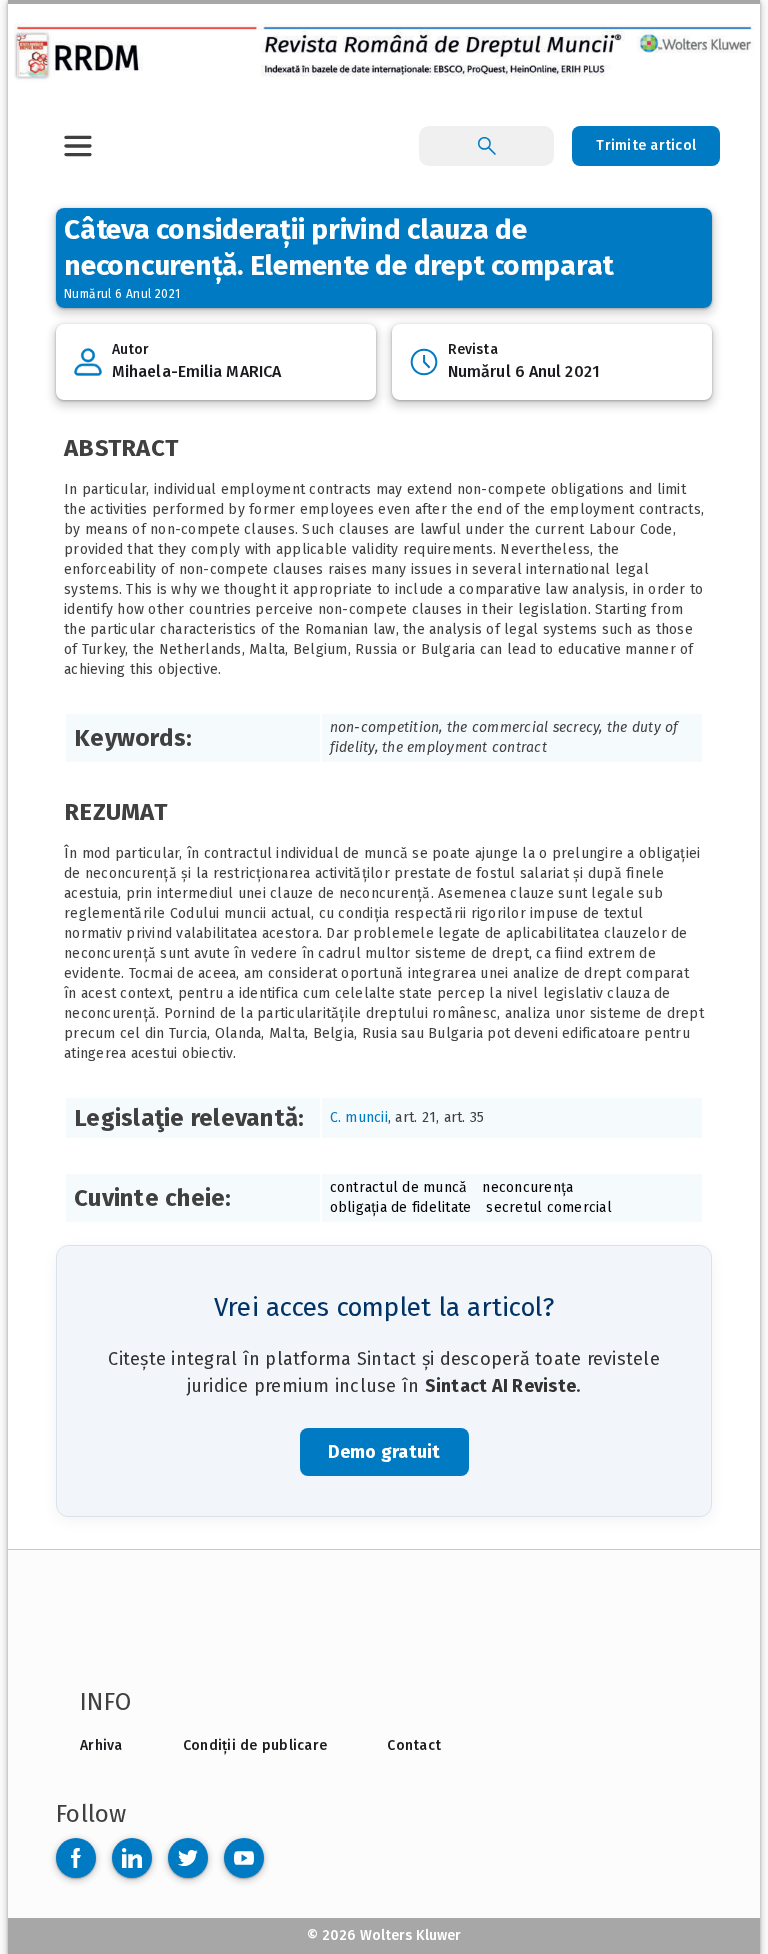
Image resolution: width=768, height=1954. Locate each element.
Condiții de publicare (255, 1745)
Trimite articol (646, 145)
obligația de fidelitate (401, 1207)
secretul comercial (549, 1207)
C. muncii (359, 1117)
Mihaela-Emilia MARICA (196, 371)
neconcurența (527, 1187)
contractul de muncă (399, 1187)
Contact (414, 1745)
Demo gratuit (384, 1452)
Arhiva (101, 1745)
